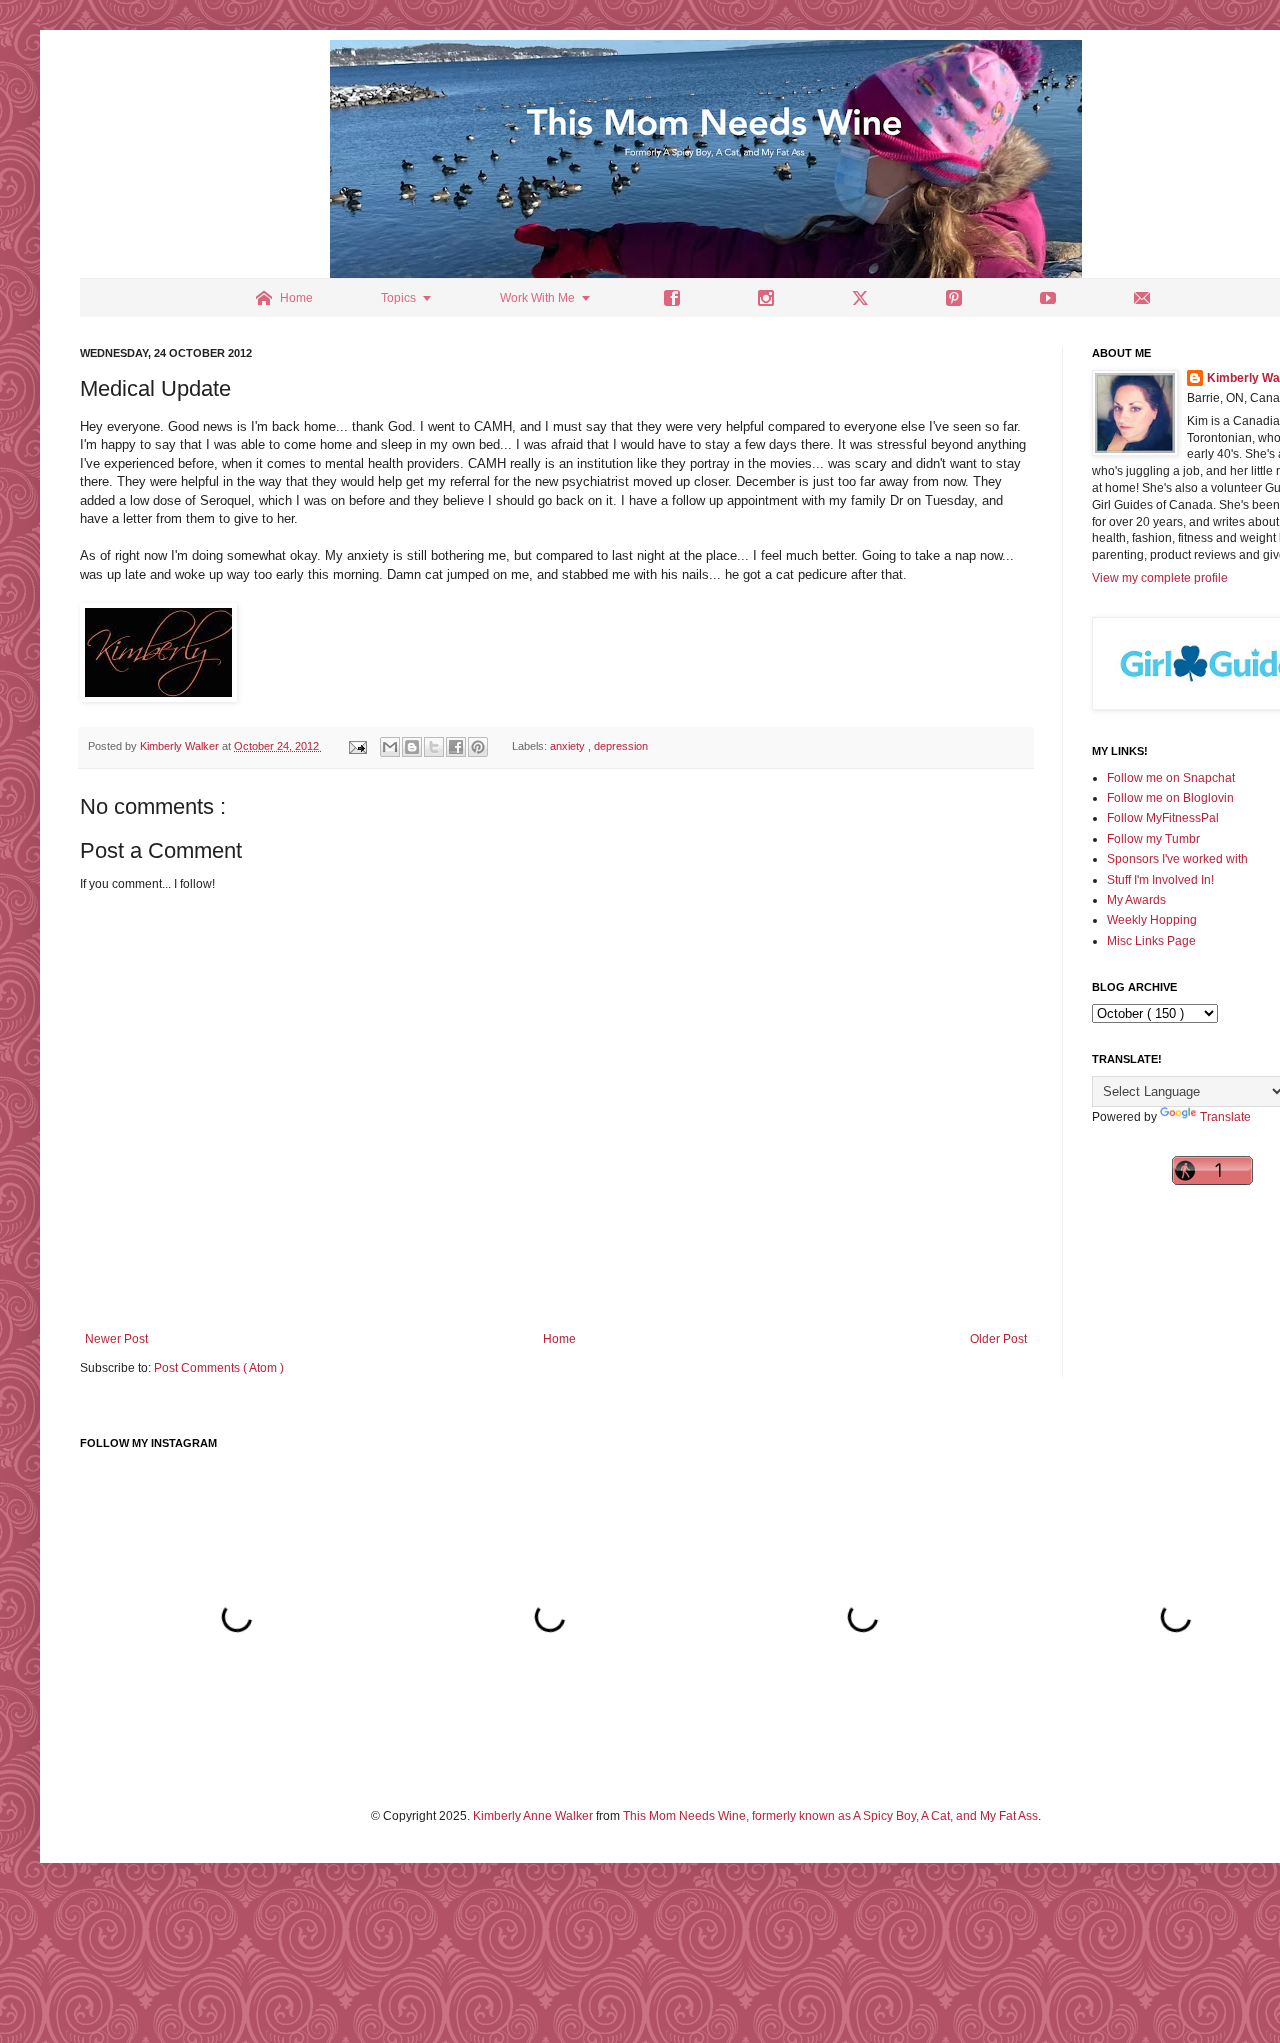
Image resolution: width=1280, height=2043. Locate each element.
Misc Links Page (1151, 941)
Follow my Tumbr (1153, 839)
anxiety (569, 746)
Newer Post (116, 1339)
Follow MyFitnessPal (1163, 818)
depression (621, 746)
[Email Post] (357, 746)
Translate (1225, 1117)
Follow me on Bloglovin (1170, 798)
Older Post (998, 1339)
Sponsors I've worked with (1177, 859)
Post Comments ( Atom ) (219, 1368)
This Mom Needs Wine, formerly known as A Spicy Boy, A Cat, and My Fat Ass (830, 1816)
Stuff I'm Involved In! (1160, 880)
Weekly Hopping (1152, 920)
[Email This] (390, 747)
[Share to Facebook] (456, 747)
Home (559, 1339)
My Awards (1136, 900)
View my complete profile (1160, 578)
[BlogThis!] (412, 747)
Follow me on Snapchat (1171, 778)
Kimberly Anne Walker (533, 1816)
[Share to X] (434, 747)
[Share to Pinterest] (478, 747)
